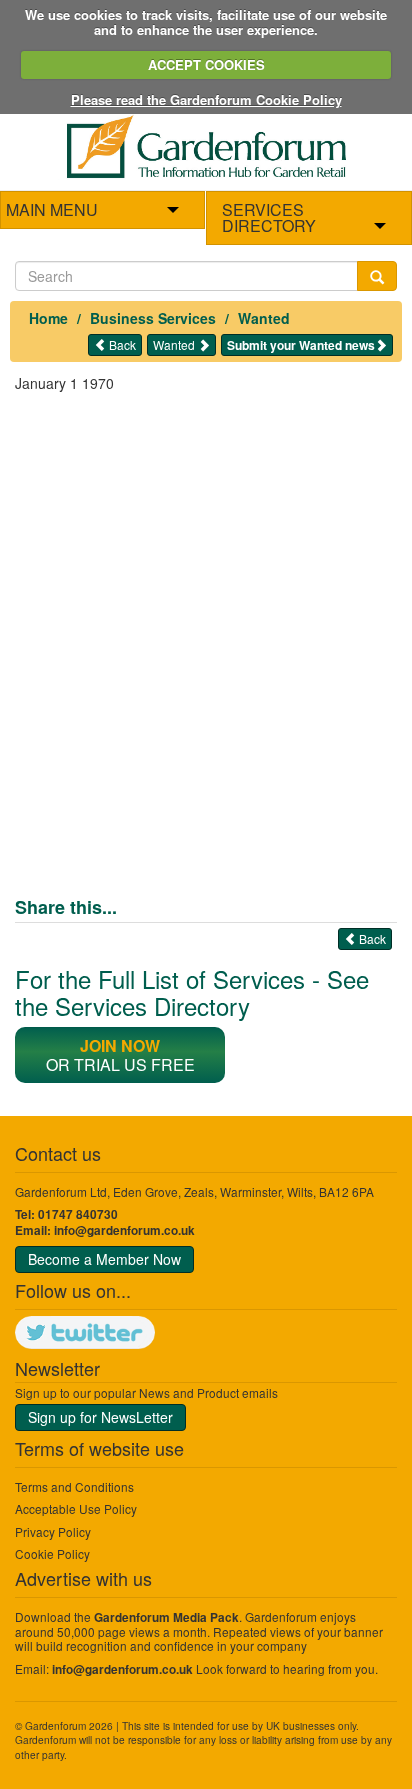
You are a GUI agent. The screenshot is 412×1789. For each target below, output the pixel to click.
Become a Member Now (104, 1259)
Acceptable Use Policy (76, 1508)
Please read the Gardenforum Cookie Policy (206, 99)
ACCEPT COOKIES (206, 64)
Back (121, 344)
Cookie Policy (52, 1553)
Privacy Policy (53, 1531)
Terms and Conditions (74, 1486)
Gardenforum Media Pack (166, 1617)
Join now (120, 1045)
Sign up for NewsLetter (100, 1417)
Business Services (153, 318)
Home (48, 318)
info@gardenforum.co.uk (124, 1230)
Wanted (264, 318)
